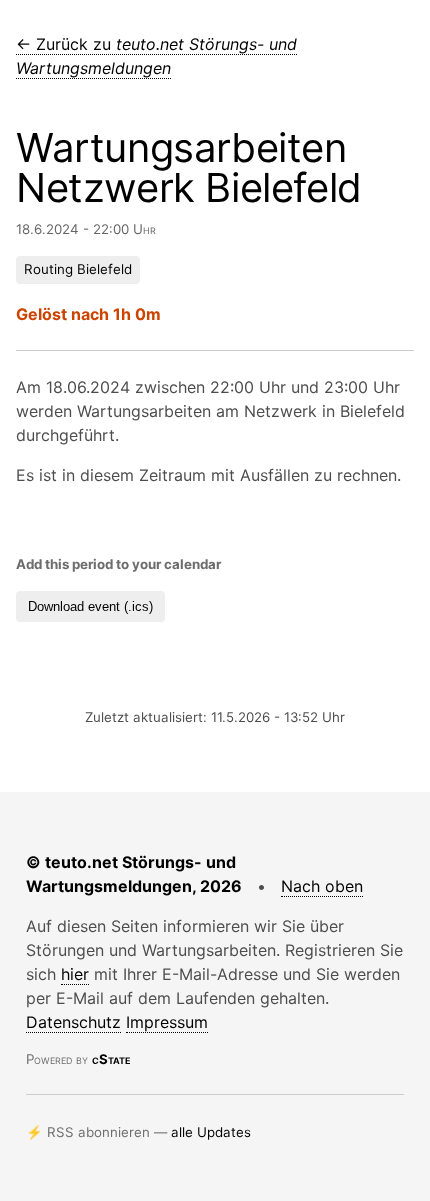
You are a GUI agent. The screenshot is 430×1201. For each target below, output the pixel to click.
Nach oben (322, 886)
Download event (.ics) (90, 606)
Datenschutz (73, 1022)
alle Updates (211, 1132)
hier (75, 974)
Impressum (167, 1022)
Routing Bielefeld (78, 269)
